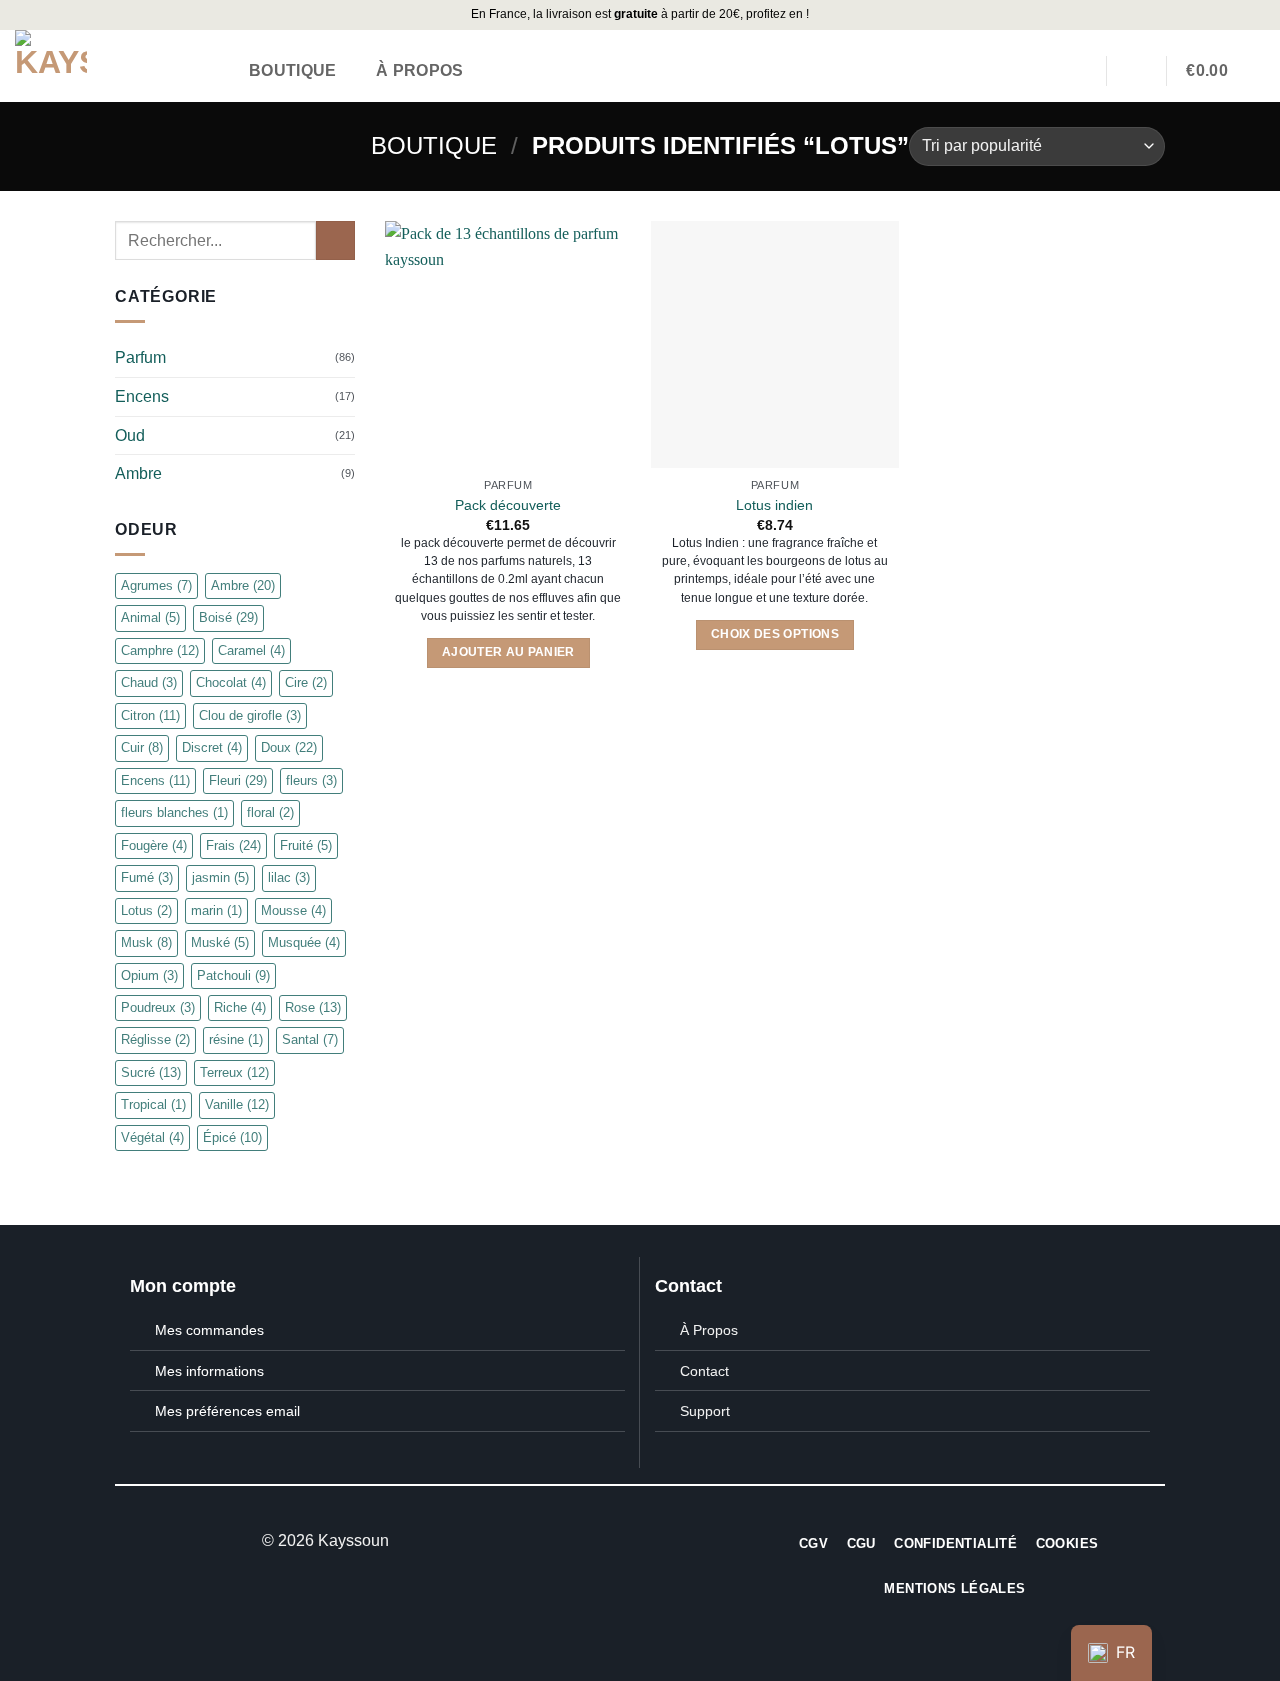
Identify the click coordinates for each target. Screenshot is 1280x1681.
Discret (212, 747)
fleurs (311, 780)
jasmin (220, 877)
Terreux (234, 1072)
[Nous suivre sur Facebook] (615, 1541)
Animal (150, 617)
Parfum (140, 357)
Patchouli (233, 974)
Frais (233, 845)
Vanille (237, 1104)
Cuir (142, 747)
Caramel (251, 650)
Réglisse (155, 1039)
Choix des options (775, 634)
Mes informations (209, 1371)
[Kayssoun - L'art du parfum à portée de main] (111, 66)
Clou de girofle (250, 715)
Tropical (153, 1104)
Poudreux (158, 1007)
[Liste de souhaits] (1078, 70)
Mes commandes (209, 1330)
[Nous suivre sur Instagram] (640, 1541)
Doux (289, 747)
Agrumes (156, 585)
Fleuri (238, 780)
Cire (306, 682)
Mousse (293, 910)
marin (216, 910)
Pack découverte (508, 505)
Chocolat (231, 682)
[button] (1219, 71)
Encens (142, 396)
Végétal (152, 1137)
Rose (313, 1007)
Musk (146, 942)
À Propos (420, 70)
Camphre (160, 650)
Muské (220, 942)
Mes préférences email (227, 1411)
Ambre (138, 473)
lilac (289, 877)
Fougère (154, 845)
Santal (310, 1039)
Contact (704, 1371)
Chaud (149, 682)
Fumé (147, 877)
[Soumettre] (335, 240)
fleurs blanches (174, 812)
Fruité (306, 845)
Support (705, 1411)
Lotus (146, 910)
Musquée (304, 942)
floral (270, 812)
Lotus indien (774, 505)
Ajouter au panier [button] (508, 652)
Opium (149, 974)
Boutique (293, 70)
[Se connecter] (1136, 70)
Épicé (232, 1137)
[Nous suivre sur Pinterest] (664, 1541)
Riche (240, 1007)
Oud (130, 434)
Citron (150, 715)
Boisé (228, 617)
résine (236, 1039)
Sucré (151, 1072)
